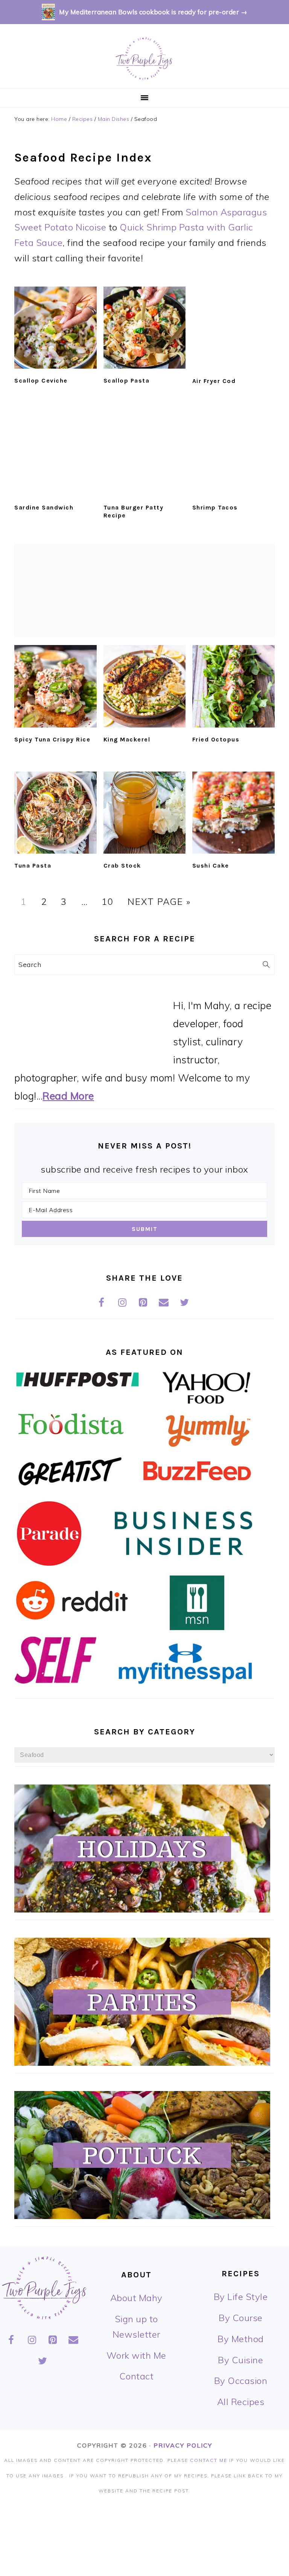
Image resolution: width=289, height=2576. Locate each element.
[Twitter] (185, 1303)
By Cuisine (240, 2360)
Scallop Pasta (127, 381)
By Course (241, 2318)
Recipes (83, 119)
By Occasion (241, 2381)
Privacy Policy (183, 2445)
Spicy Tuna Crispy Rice (52, 739)
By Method (241, 2339)
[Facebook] (101, 1303)
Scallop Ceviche (41, 381)
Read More (68, 1096)
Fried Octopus (216, 739)
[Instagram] (122, 1303)
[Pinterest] (143, 1303)
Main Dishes (114, 119)
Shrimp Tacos (215, 507)
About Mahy (136, 2298)
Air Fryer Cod (214, 381)
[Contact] (164, 1303)
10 (108, 901)
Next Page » (159, 901)
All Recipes (241, 2402)
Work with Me (136, 2355)
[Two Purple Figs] (144, 79)
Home (59, 119)
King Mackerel (127, 739)
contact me (209, 2460)
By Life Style (241, 2297)
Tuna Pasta (33, 866)
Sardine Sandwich (44, 507)
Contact (137, 2376)
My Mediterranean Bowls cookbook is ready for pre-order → (153, 12)
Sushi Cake (211, 866)
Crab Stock (122, 866)
